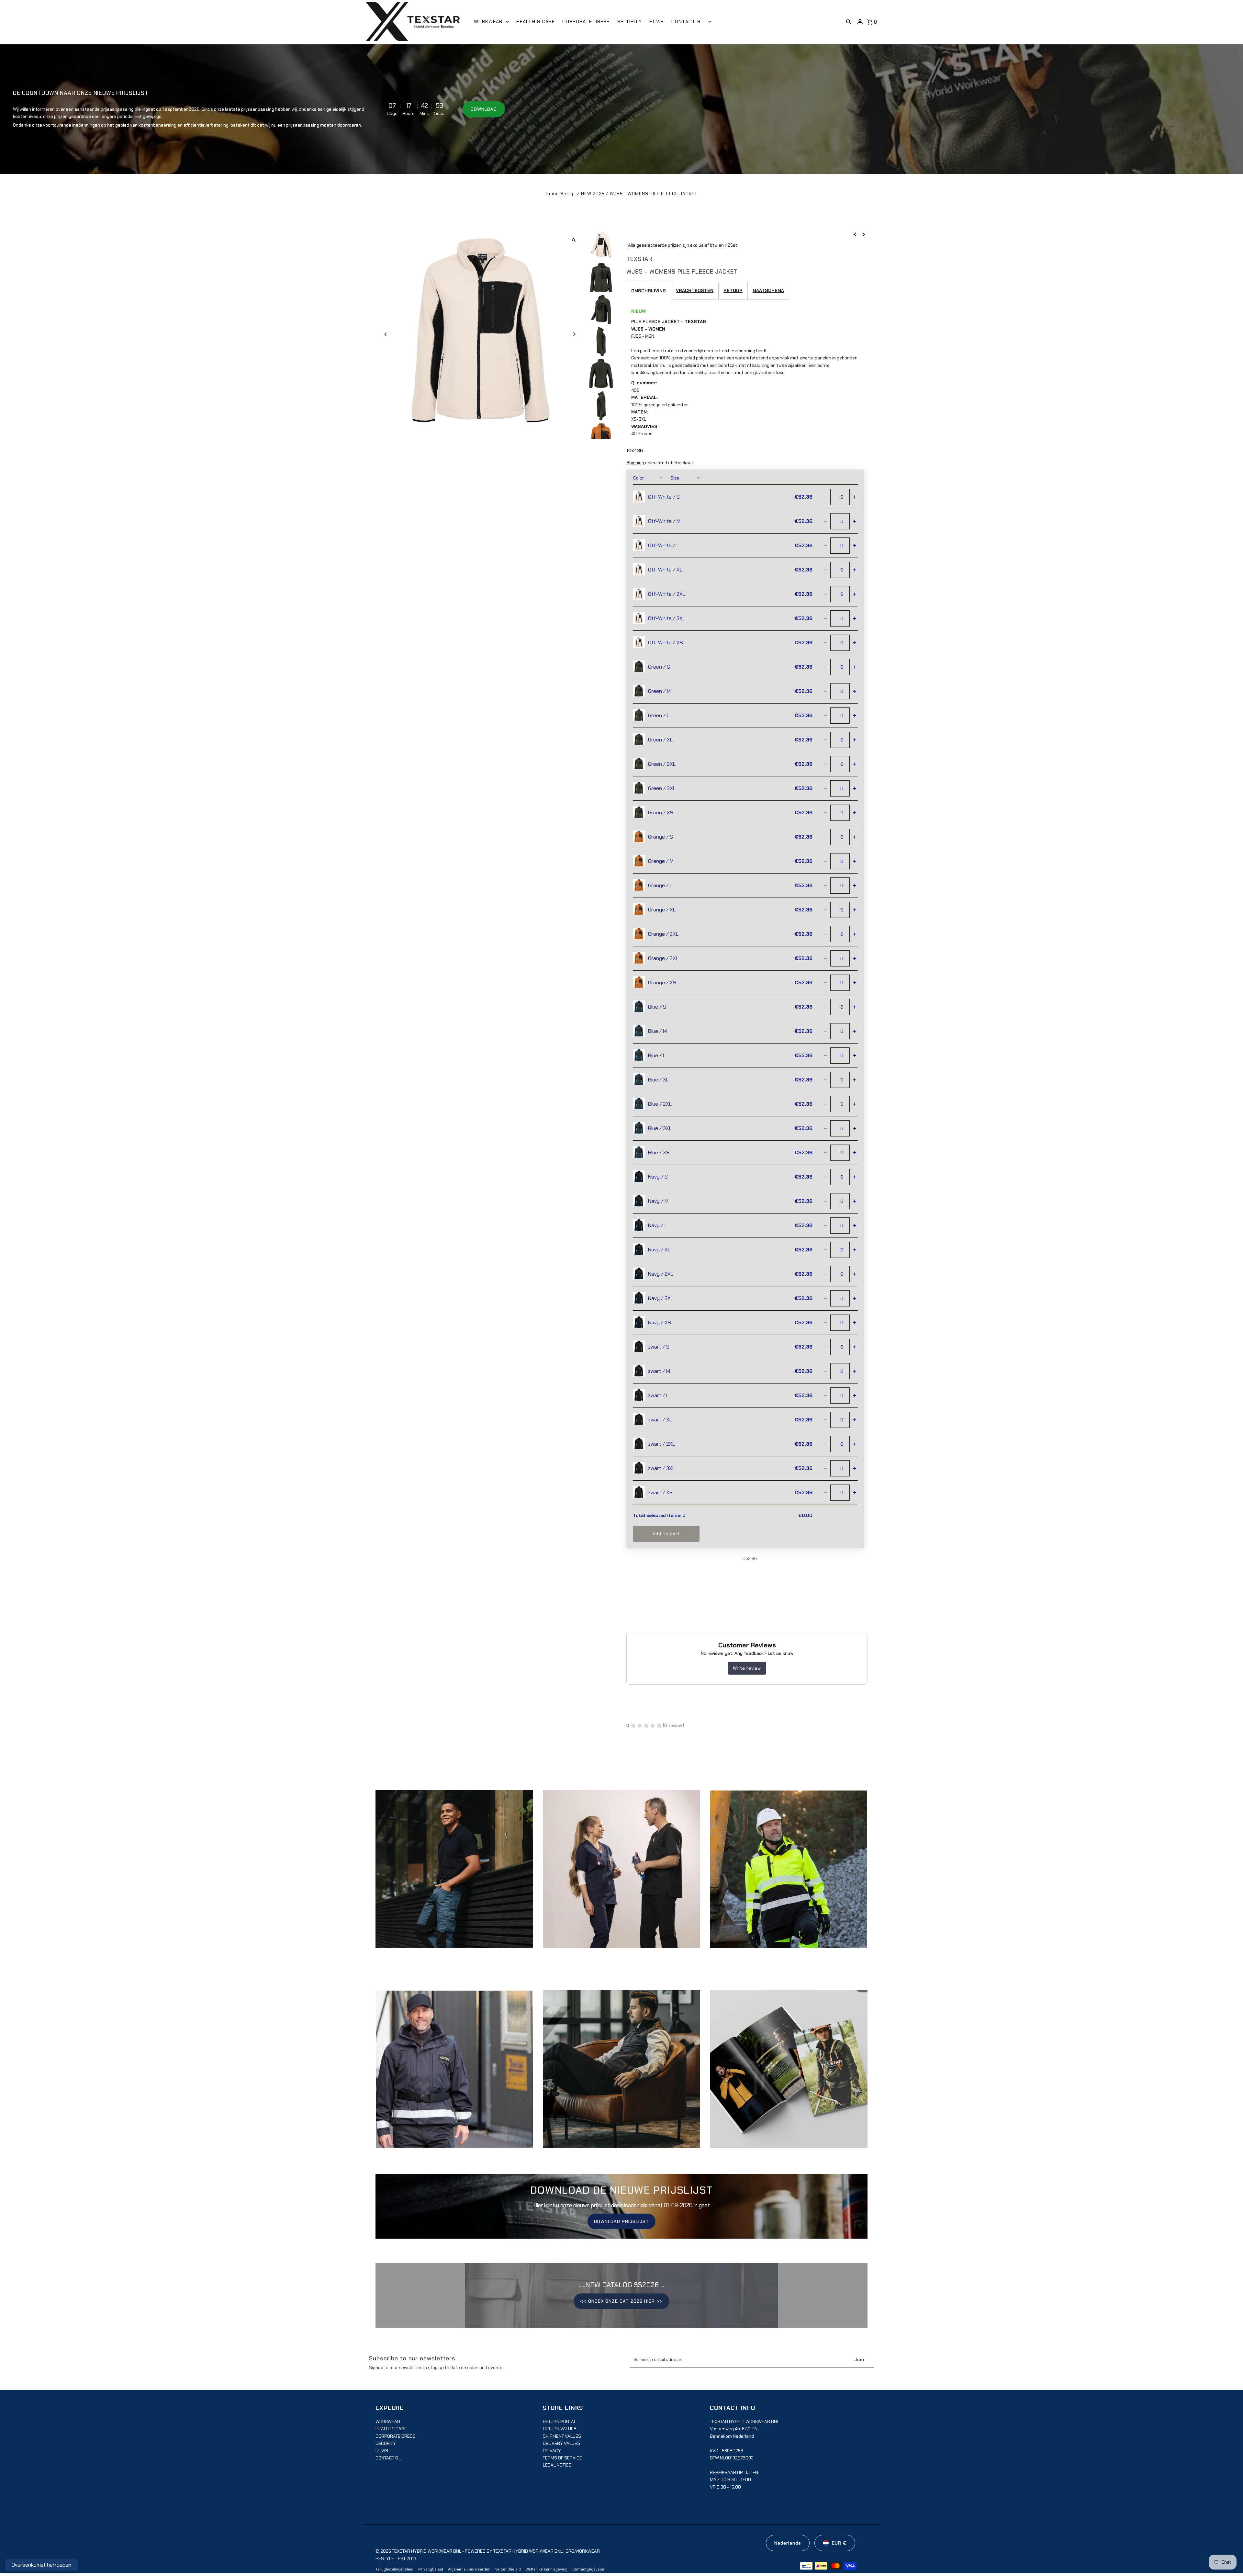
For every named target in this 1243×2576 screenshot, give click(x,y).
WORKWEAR (388, 2422)
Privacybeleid (431, 2569)
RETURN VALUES (560, 2429)
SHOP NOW (621, 1875)
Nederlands (788, 2543)
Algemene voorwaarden (469, 2569)
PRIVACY (552, 2451)
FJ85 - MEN (643, 336)
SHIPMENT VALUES (562, 2436)
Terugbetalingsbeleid (394, 2569)
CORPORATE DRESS (396, 2436)
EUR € (839, 2543)
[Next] (574, 334)
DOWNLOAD (484, 109)
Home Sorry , (561, 194)
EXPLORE (454, 1875)
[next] (864, 234)
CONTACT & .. (388, 2458)
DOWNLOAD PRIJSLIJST (621, 2221)
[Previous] (386, 334)
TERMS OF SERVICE (562, 2458)
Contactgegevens (588, 2569)
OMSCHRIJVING (649, 291)
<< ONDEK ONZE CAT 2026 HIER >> (621, 2301)
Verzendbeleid (508, 2569)
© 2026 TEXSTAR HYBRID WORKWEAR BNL (419, 2551)
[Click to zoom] (574, 240)
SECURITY (386, 2443)
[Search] (849, 22)
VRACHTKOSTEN (695, 290)
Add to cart (666, 1534)
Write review (747, 1668)
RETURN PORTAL (560, 2422)
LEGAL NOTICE (557, 2465)
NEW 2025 (593, 194)
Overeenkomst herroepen (41, 2565)
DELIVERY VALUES (561, 2443)
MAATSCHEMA (768, 290)
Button (621, 2075)
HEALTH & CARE (391, 2429)
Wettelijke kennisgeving (547, 2569)
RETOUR (733, 290)
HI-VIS (382, 2451)
